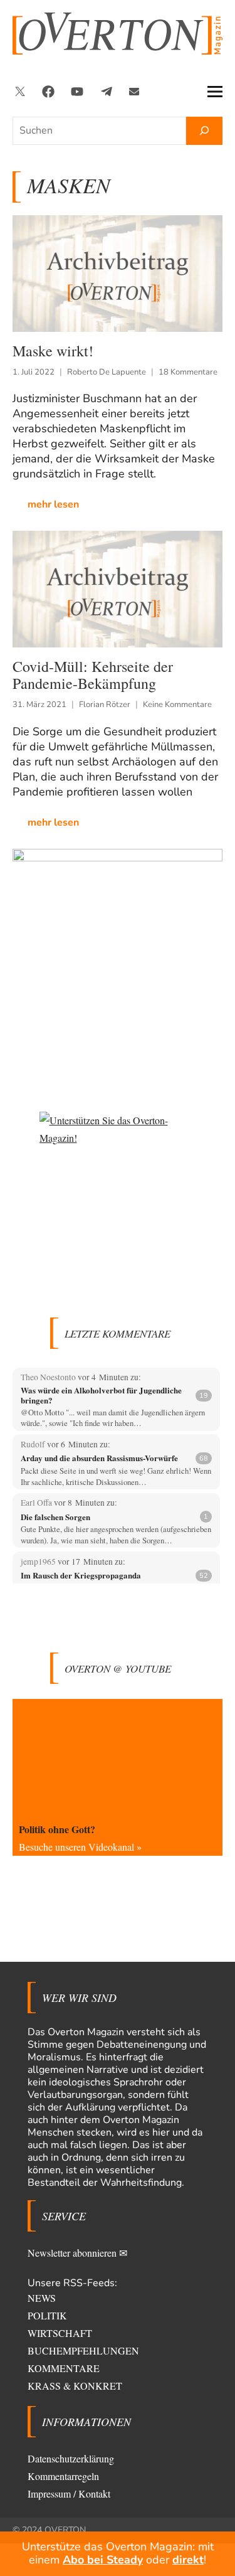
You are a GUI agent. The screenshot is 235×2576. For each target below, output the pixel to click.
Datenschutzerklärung (71, 2458)
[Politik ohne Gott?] (118, 1758)
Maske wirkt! (53, 351)
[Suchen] (204, 131)
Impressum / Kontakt (69, 2494)
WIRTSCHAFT (60, 2333)
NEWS (42, 2298)
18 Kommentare (188, 372)
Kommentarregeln (63, 2476)
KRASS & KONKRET (75, 2386)
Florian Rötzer (105, 705)
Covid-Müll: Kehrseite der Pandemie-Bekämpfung (93, 675)
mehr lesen (53, 504)
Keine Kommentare (177, 705)
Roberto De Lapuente (107, 372)
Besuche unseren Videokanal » (80, 1847)
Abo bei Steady (103, 2560)
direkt (188, 2560)
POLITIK (47, 2315)
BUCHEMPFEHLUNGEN (83, 2350)
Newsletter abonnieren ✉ (77, 2253)
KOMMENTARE (64, 2368)
